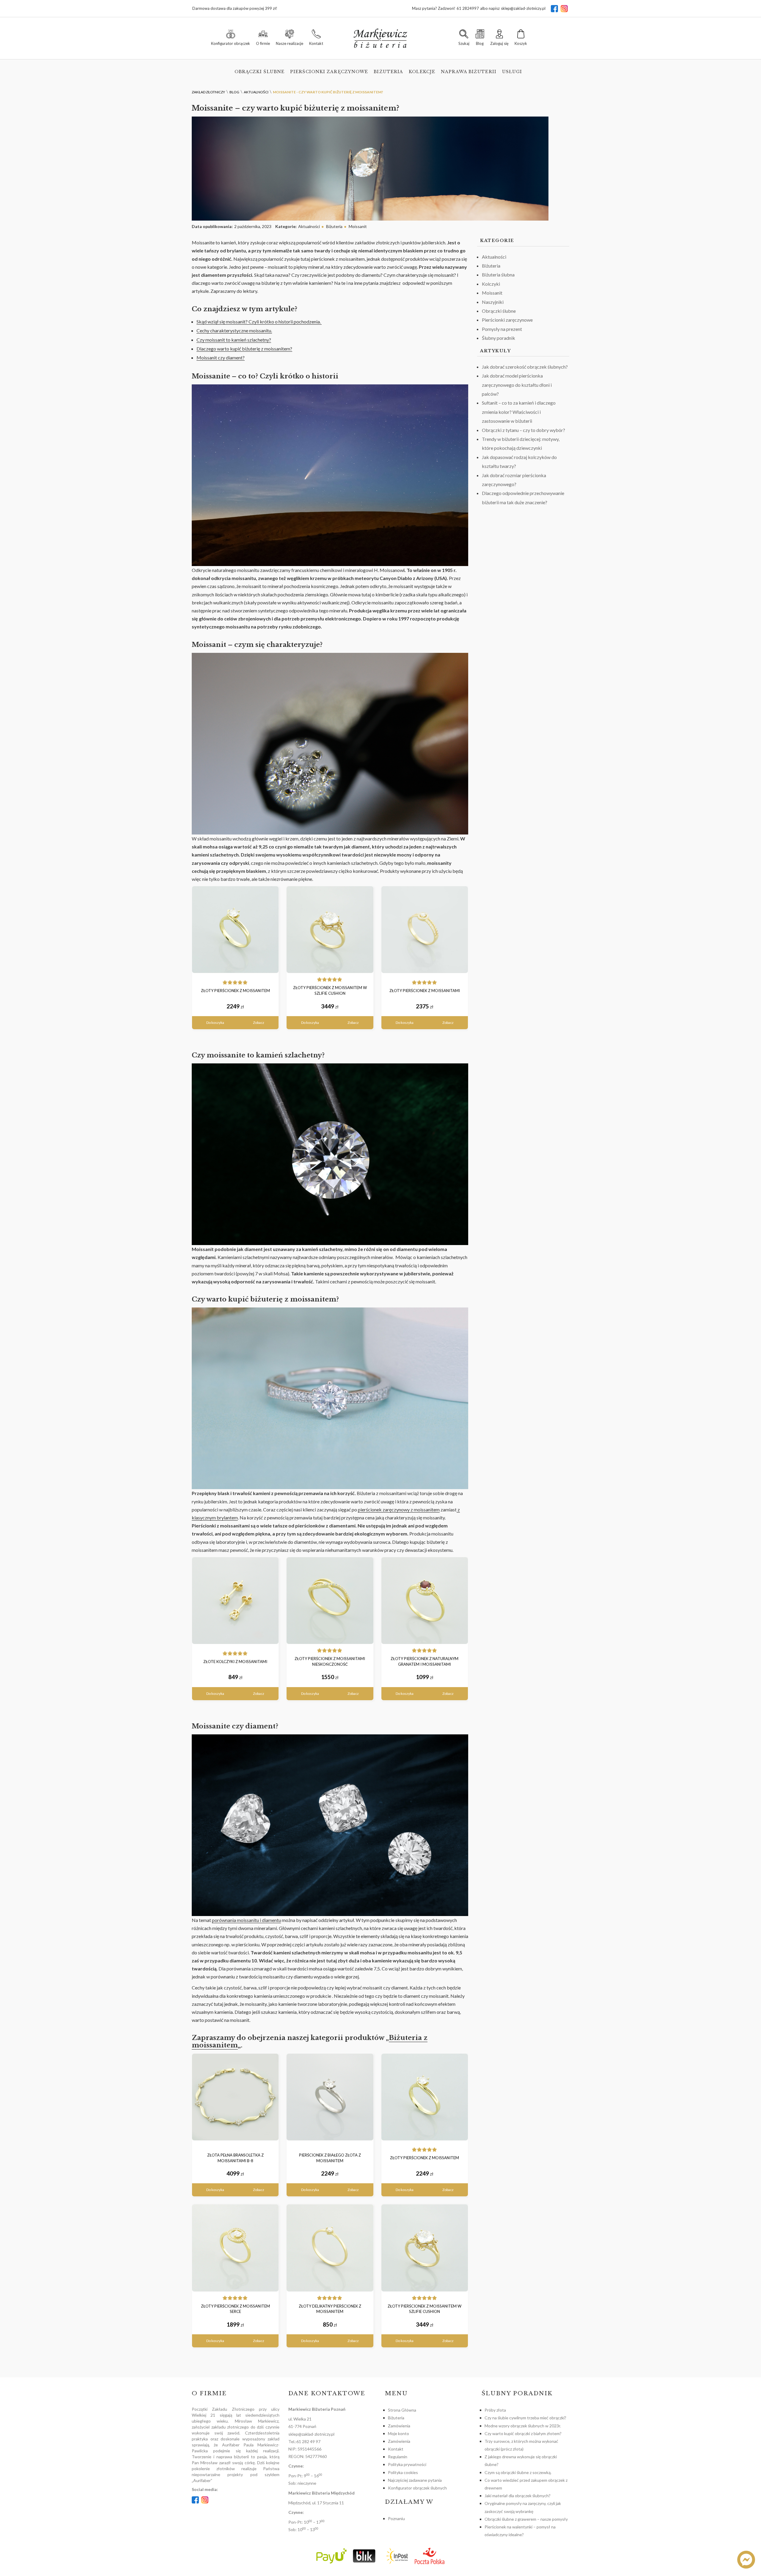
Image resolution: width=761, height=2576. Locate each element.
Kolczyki (491, 284)
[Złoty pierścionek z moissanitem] (235, 930)
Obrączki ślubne (260, 72)
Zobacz (259, 1023)
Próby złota (495, 2410)
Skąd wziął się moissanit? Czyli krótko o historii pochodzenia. (259, 322)
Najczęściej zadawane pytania (415, 2480)
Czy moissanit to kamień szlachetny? (234, 340)
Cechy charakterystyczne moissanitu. (234, 330)
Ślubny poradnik (499, 338)
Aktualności (309, 226)
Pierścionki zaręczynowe (329, 72)
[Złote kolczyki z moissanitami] (235, 1601)
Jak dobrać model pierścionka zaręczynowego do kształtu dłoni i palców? (517, 385)
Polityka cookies (403, 2472)
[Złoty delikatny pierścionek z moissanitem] (330, 2248)
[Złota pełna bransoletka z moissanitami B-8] (235, 2097)
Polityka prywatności (407, 2464)
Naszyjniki (493, 302)
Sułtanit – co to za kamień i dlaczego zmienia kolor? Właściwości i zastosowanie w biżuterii (519, 412)
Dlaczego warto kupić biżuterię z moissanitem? (244, 349)
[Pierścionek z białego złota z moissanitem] (330, 2097)
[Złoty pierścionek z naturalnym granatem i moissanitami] (425, 1601)
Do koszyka (215, 1023)
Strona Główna (402, 2410)
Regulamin (398, 2457)
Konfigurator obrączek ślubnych (417, 2488)
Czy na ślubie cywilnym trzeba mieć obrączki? (525, 2418)
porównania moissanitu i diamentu (246, 1920)
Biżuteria (388, 72)
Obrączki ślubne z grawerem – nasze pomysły (526, 2519)
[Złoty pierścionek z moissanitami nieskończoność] (330, 1601)
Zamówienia (399, 2426)
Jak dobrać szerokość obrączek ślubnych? (525, 367)
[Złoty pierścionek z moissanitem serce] (235, 2248)
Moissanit (358, 226)
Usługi (512, 72)
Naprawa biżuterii (469, 72)
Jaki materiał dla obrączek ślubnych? (518, 2496)
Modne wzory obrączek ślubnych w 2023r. (523, 2426)
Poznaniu (396, 2518)
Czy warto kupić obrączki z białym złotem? (523, 2433)
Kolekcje (422, 72)
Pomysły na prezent (502, 329)
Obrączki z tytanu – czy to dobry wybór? (523, 430)
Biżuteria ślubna (498, 275)
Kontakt (396, 2449)
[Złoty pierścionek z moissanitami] (425, 930)
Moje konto (398, 2433)
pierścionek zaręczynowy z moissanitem (399, 1509)
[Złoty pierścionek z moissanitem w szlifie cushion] (330, 930)
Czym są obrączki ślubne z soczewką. (518, 2472)
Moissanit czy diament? (221, 357)
